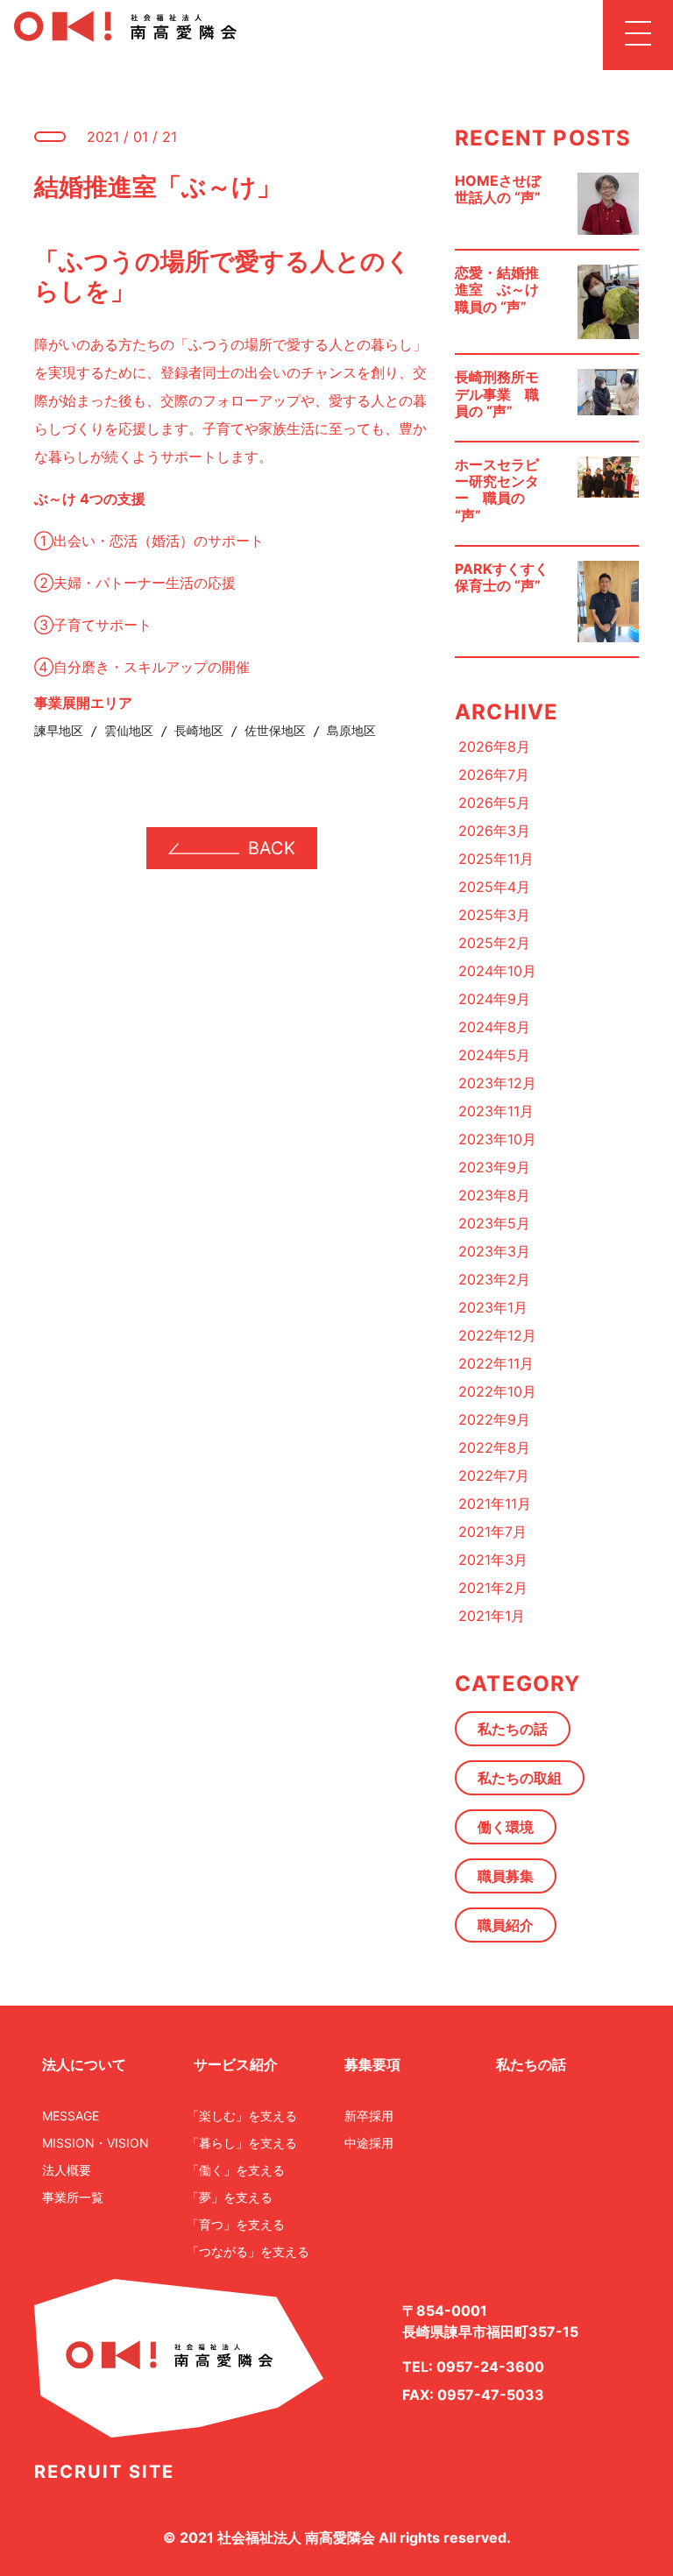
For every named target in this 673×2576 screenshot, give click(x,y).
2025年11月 (496, 859)
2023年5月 (494, 1223)
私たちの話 (513, 1729)
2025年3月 (494, 915)
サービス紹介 (236, 2064)
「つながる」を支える (248, 2251)
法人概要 (67, 2170)
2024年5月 (494, 1055)
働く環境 (506, 1827)
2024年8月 (494, 1027)
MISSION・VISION (96, 2143)
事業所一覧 (73, 2197)
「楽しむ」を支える (242, 2116)
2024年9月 (494, 999)
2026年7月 (494, 775)
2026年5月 (494, 803)
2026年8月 (494, 747)
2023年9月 (494, 1167)
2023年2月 (494, 1279)
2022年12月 (497, 1335)
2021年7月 (492, 1532)
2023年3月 (494, 1251)
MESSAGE (71, 2116)
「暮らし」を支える (242, 2143)
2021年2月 (493, 1588)
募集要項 (372, 2064)
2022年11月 (496, 1363)
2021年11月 (495, 1504)
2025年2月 (494, 943)
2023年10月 (497, 1139)
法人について (84, 2064)
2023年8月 (494, 1195)
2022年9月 (494, 1419)
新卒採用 (369, 2116)
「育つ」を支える (236, 2224)
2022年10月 (497, 1391)
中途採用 (369, 2143)
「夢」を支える (230, 2197)
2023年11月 (496, 1111)
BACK (272, 848)
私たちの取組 (520, 1778)
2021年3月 (493, 1560)
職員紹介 (506, 1925)
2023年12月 (497, 1083)
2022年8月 (494, 1447)
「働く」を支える (236, 2170)
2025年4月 (494, 887)
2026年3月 (494, 831)
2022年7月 (494, 1476)
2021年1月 (492, 1616)
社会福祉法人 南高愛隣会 (296, 2537)
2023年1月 (493, 1307)
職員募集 (506, 1876)
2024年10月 (497, 971)
